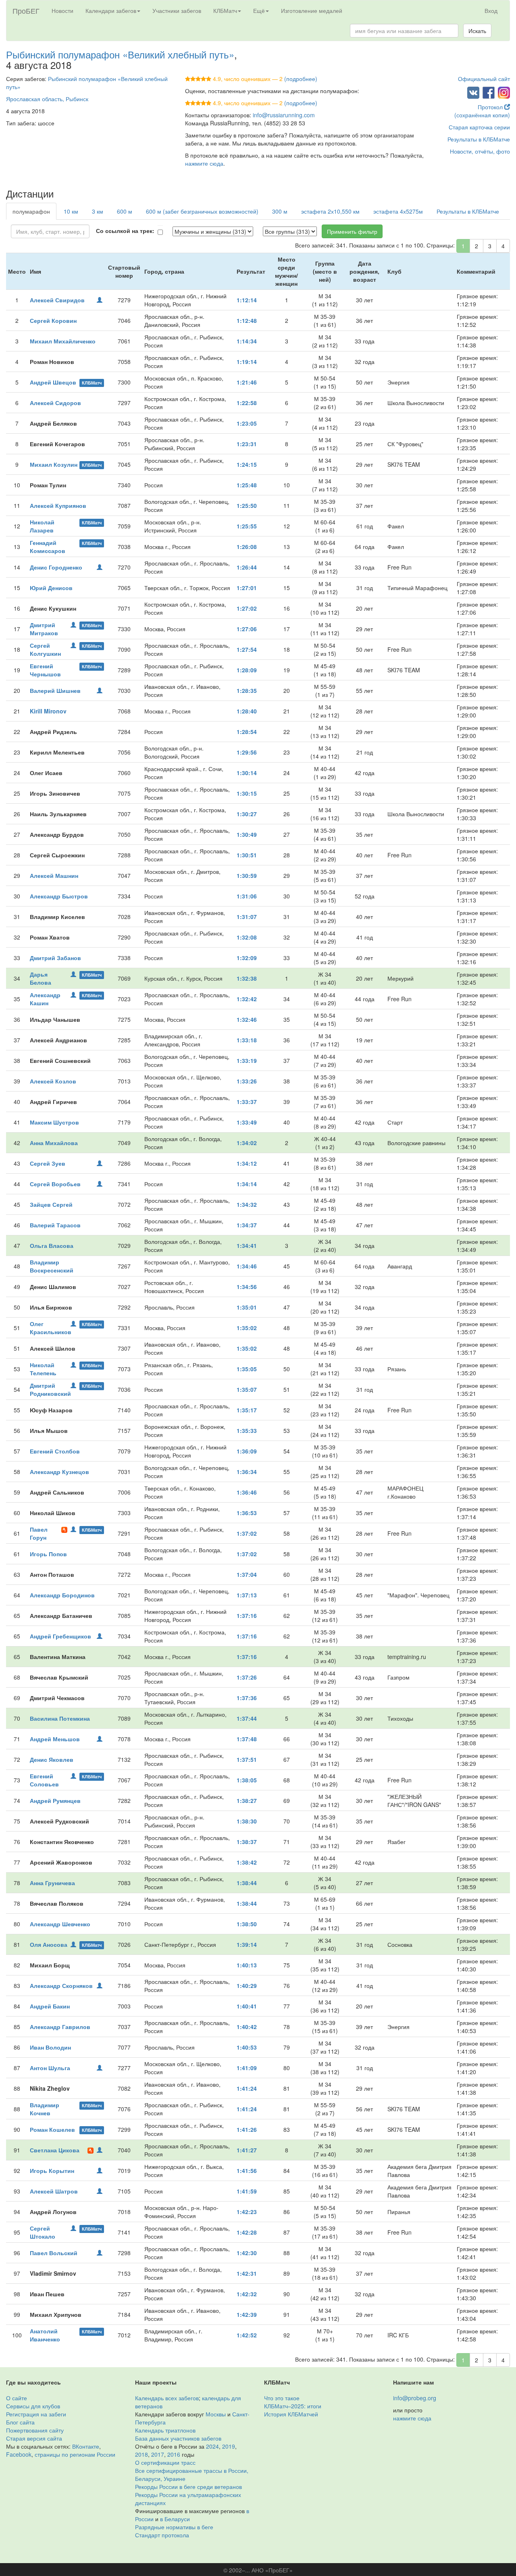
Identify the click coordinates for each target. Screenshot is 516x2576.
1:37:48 (247, 1739)
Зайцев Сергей (51, 1204)
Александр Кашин (45, 999)
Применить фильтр (352, 231)
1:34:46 (247, 1266)
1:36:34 (247, 1472)
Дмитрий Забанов (55, 958)
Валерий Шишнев (55, 690)
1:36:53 (247, 1513)
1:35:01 (247, 1307)
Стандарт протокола (162, 2535)
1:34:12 (247, 1163)
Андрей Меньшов (55, 1739)
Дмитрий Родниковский (50, 1389)
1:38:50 (247, 1924)
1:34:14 (247, 1184)
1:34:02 (247, 1143)
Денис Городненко (56, 567)
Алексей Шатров (54, 2191)
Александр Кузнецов (59, 1472)
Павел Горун (39, 1533)
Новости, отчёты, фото (480, 151)
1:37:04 (247, 1574)
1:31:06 (247, 896)
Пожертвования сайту (35, 2430)
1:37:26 (247, 1677)
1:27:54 (247, 649)
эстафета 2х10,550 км (330, 211)
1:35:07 (247, 1389)
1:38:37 (247, 1842)
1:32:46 (247, 1019)
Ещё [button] (259, 10)
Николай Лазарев (42, 526)
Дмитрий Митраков (44, 629)
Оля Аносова (49, 1944)
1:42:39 (247, 2314)
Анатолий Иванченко (45, 2335)
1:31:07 (247, 917)
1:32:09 (247, 958)
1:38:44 (247, 1883)
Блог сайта (20, 2422)
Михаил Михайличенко (63, 341)
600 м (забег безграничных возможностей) (202, 211)
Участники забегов (177, 10)
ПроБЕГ (26, 10)
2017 (158, 2454)
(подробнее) (301, 79)
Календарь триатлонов (165, 2430)
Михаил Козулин (54, 464)
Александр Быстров (59, 896)
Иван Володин (50, 2047)
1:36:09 (247, 1451)
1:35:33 (247, 1430)
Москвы (216, 2414)
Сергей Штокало (43, 2232)
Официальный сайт (484, 79)
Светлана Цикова (55, 2150)
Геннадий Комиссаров (48, 547)
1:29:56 (247, 752)
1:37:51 (247, 1759)
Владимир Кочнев (45, 2109)
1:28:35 (247, 690)
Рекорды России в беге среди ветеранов (188, 2487)
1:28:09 (247, 670)
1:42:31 (247, 2273)
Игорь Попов (48, 1554)
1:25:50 (247, 505)
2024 (212, 2446)
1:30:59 (247, 875)
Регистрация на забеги (36, 2414)
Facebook (19, 2454)
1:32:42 (247, 999)
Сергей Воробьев (55, 1184)
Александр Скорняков (61, 1986)
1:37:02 (247, 1533)
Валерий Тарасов (55, 1225)
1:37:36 (247, 1698)
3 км (98, 211)
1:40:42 (247, 2027)
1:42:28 (247, 2232)
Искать (477, 31)
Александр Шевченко (60, 1924)
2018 (141, 2454)
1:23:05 (247, 423)
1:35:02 (247, 1328)
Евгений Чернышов (45, 670)
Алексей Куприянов (58, 505)
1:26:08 (247, 547)
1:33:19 (247, 1060)
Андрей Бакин (50, 2006)
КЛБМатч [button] (225, 10)
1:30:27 (247, 814)
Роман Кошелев (52, 2129)
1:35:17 (247, 1410)
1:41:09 (247, 2068)
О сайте (17, 2398)
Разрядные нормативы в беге (174, 2527)
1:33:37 (247, 1102)
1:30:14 (247, 773)
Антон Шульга (50, 2068)
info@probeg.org (415, 2398)
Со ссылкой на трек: (125, 231)
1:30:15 (247, 793)
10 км (71, 211)
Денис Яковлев (52, 1759)
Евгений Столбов (55, 1451)
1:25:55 (247, 526)
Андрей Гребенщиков (60, 1636)
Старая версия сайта (34, 2438)
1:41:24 (247, 2088)
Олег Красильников (51, 1328)
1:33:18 (247, 1040)
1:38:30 (247, 1821)
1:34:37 (247, 1225)
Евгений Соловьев (44, 1780)
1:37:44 (247, 1718)
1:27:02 (247, 608)
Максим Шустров (54, 1122)
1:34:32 (247, 1204)
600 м (125, 211)
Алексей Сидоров (55, 403)
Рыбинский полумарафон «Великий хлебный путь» (120, 54)
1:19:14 (247, 362)
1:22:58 (247, 403)
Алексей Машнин (54, 875)
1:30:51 (247, 855)
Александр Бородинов (62, 1595)
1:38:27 (247, 1800)
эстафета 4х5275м (398, 211)
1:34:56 (247, 1287)
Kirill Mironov (48, 711)
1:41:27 (247, 2150)
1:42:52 (247, 2335)
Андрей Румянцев (55, 1800)
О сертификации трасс (165, 2462)
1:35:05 (247, 1369)
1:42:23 (247, 2212)
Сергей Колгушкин (45, 649)
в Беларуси (175, 2519)
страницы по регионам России (75, 2454)
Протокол (491, 107)
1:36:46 (247, 1492)
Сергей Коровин (53, 320)
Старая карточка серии (479, 127)
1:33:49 (247, 1122)
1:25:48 (247, 485)
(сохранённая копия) (482, 115)
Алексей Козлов (53, 1081)
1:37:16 (247, 1615)
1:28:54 (247, 732)
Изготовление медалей (312, 10)
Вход (491, 10)
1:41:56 (247, 2171)
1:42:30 (247, 2253)
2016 (174, 2454)
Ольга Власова (52, 1245)
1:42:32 (247, 2294)
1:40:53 (247, 2047)
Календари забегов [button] (111, 10)
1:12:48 (247, 320)
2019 (229, 2446)
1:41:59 (247, 2191)
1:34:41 (247, 1245)
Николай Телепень (43, 1369)
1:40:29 (247, 1986)
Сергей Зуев (48, 1163)
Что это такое (282, 2398)
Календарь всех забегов (167, 2398)
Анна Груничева (52, 1883)
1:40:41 (247, 2006)
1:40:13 (247, 1965)
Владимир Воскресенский (52, 1266)
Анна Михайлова (54, 1143)
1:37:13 (247, 1595)
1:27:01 (247, 588)
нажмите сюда (204, 163)
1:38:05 (247, 1780)
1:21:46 (247, 382)
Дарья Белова (41, 978)
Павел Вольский (54, 2253)
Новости (62, 10)
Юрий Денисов (51, 588)
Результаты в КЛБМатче (479, 139)
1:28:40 (247, 711)
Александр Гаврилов (60, 2027)
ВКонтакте (86, 2446)
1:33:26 (247, 1081)
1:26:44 (247, 567)
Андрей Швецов (53, 382)
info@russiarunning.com (284, 115)
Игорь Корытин (52, 2171)
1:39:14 (247, 1944)
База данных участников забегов (178, 2438)
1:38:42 (247, 1862)
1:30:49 (247, 834)
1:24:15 (247, 464)
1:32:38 (247, 978)
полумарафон (31, 211)
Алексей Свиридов (57, 300)
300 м (280, 211)
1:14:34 (247, 341)
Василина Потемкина (60, 1718)
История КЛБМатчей (291, 2414)
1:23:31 (247, 444)
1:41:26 (247, 2129)
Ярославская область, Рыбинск (47, 99)
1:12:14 (247, 300)
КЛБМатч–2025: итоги (293, 2406)
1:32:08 (247, 937)
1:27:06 (247, 629)
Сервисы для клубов (33, 2406)
